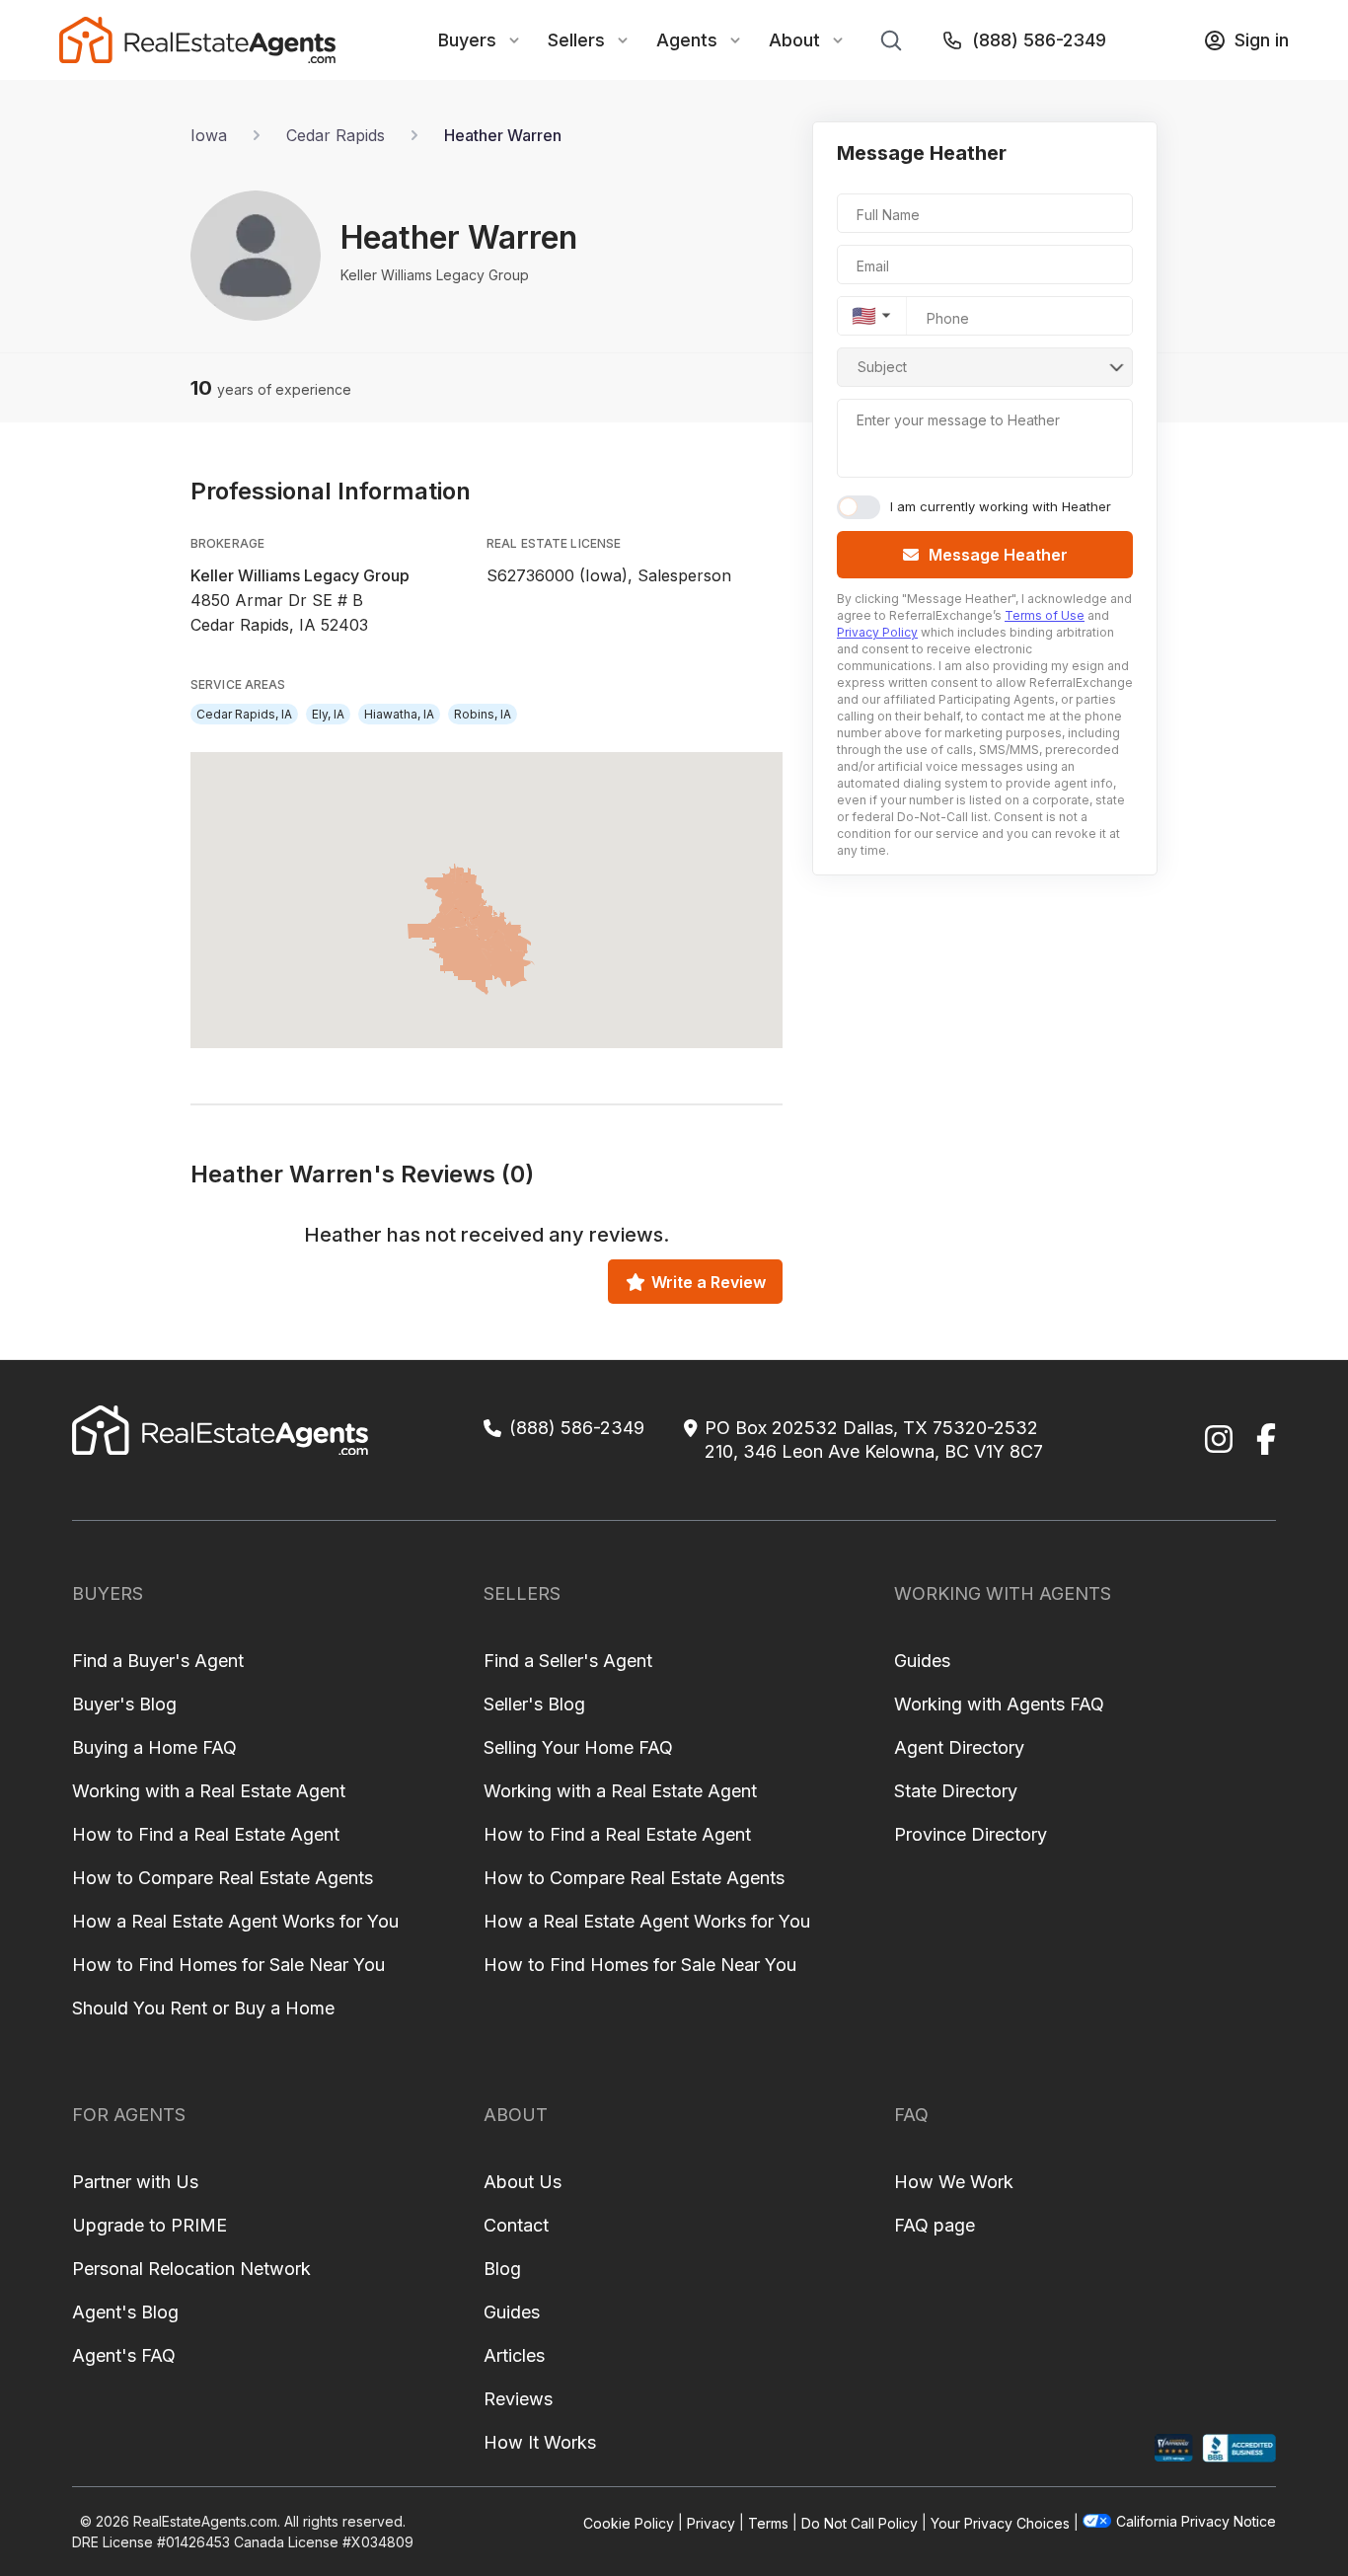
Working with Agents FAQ (999, 1704)
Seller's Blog (534, 1704)
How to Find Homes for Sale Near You (228, 1965)
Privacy (711, 2522)
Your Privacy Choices (1000, 2522)
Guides (922, 1661)
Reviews (518, 2399)
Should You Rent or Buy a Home (203, 2008)
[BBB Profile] (1239, 2448)
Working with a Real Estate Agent (209, 1791)
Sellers (576, 40)
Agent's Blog (125, 2312)
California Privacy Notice (1196, 2521)
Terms (768, 2522)
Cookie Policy (629, 2522)
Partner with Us (135, 2182)
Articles (514, 2355)
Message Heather (998, 555)
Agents (687, 40)
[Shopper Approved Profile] (1174, 2448)
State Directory (956, 1791)
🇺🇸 (864, 316)
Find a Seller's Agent (568, 1661)
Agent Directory (959, 1747)
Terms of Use (1045, 615)
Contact (516, 2225)
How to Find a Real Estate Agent (206, 1834)
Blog (502, 2269)
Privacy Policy (877, 632)
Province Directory (971, 1834)
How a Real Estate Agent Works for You (235, 1921)
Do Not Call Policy (860, 2522)
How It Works (540, 2442)
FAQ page (935, 2225)
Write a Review (709, 1282)
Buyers (467, 40)
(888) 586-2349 (1039, 40)
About (794, 40)
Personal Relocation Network (191, 2269)
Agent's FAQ (124, 2355)
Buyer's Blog (124, 1704)
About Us (523, 2182)
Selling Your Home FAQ (578, 1747)
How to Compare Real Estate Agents (223, 1878)
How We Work (954, 2182)
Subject (882, 367)
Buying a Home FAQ (154, 1747)
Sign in (1262, 40)
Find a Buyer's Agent (158, 1661)
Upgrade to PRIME (150, 2225)
